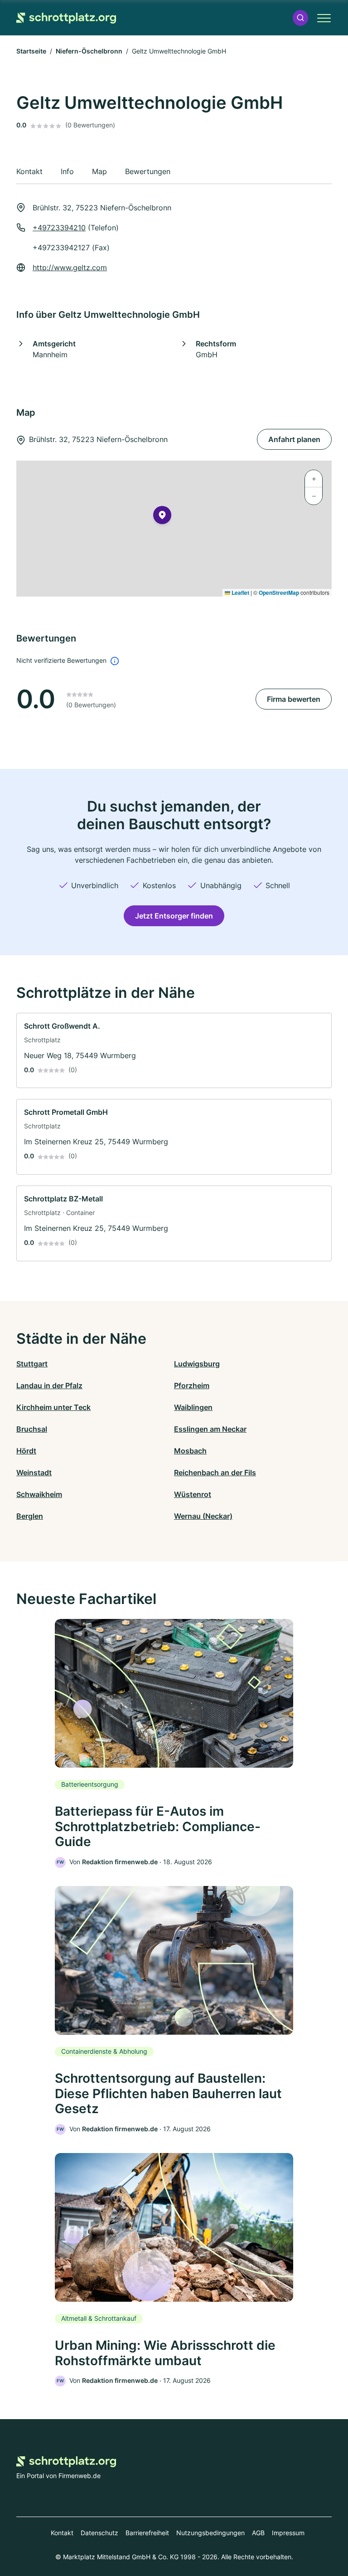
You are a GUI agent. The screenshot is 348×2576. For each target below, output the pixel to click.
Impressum (288, 2533)
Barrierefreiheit (147, 2533)
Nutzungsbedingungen (210, 2533)
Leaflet (240, 593)
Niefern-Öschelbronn (89, 51)
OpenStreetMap (279, 593)
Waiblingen (193, 1407)
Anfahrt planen (294, 439)
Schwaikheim (39, 1494)
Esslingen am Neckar (210, 1429)
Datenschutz (99, 2533)
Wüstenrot (193, 1494)
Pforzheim (192, 1385)
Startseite (31, 51)
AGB (258, 2533)
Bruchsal (32, 1429)
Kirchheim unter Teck (53, 1407)
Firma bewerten (294, 699)
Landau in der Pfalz (49, 1385)
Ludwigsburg (197, 1364)
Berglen (30, 1516)
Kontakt (62, 2533)
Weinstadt (34, 1473)
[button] (300, 18)
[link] (174, 1051)
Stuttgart (32, 1364)
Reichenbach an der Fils (215, 1473)
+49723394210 (59, 228)
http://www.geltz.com (70, 267)
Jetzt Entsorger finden (174, 916)
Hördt (26, 1451)
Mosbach (190, 1451)
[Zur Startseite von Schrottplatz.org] (66, 18)
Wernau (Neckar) (203, 1516)
